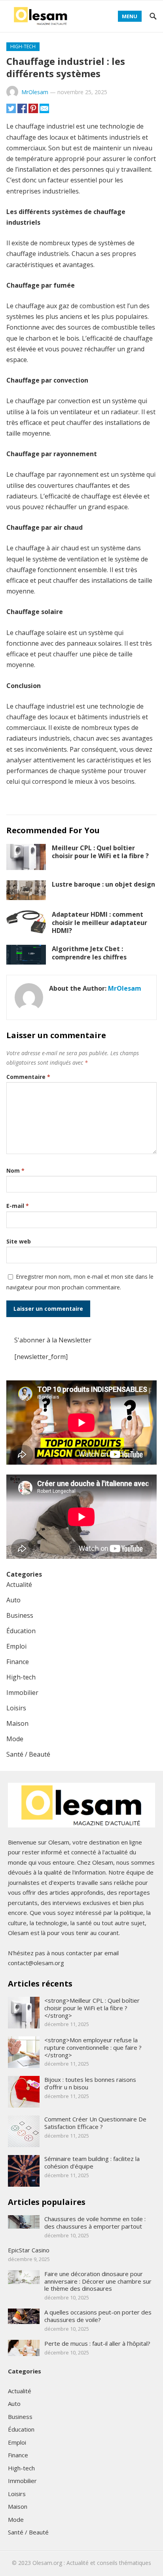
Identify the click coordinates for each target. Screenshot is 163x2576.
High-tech (23, 46)
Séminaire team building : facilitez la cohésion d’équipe (92, 2162)
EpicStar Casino (29, 2250)
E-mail (18, 1206)
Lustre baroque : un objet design (103, 884)
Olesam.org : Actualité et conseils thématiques (92, 2563)
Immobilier (22, 1693)
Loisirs (16, 1708)
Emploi (16, 1646)
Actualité (19, 1585)
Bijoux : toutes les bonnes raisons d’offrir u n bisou (90, 2083)
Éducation (21, 1631)
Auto (13, 1600)
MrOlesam (35, 92)
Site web (19, 1241)
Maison (17, 1723)
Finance (18, 1662)
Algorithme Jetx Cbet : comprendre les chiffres (89, 953)
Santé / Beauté (28, 1754)
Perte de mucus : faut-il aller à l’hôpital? (97, 2343)
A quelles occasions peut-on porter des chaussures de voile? (98, 2316)
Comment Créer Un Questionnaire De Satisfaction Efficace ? (95, 2123)
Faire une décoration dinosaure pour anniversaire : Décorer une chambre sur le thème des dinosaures (98, 2281)
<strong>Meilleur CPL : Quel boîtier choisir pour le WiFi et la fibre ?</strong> (92, 2008)
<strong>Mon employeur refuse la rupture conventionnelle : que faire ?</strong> (93, 2047)
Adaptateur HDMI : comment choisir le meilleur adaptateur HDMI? (100, 923)
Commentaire (28, 1077)
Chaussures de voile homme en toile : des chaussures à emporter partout (95, 2222)
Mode (15, 1739)
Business (20, 1615)
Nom (15, 1170)
